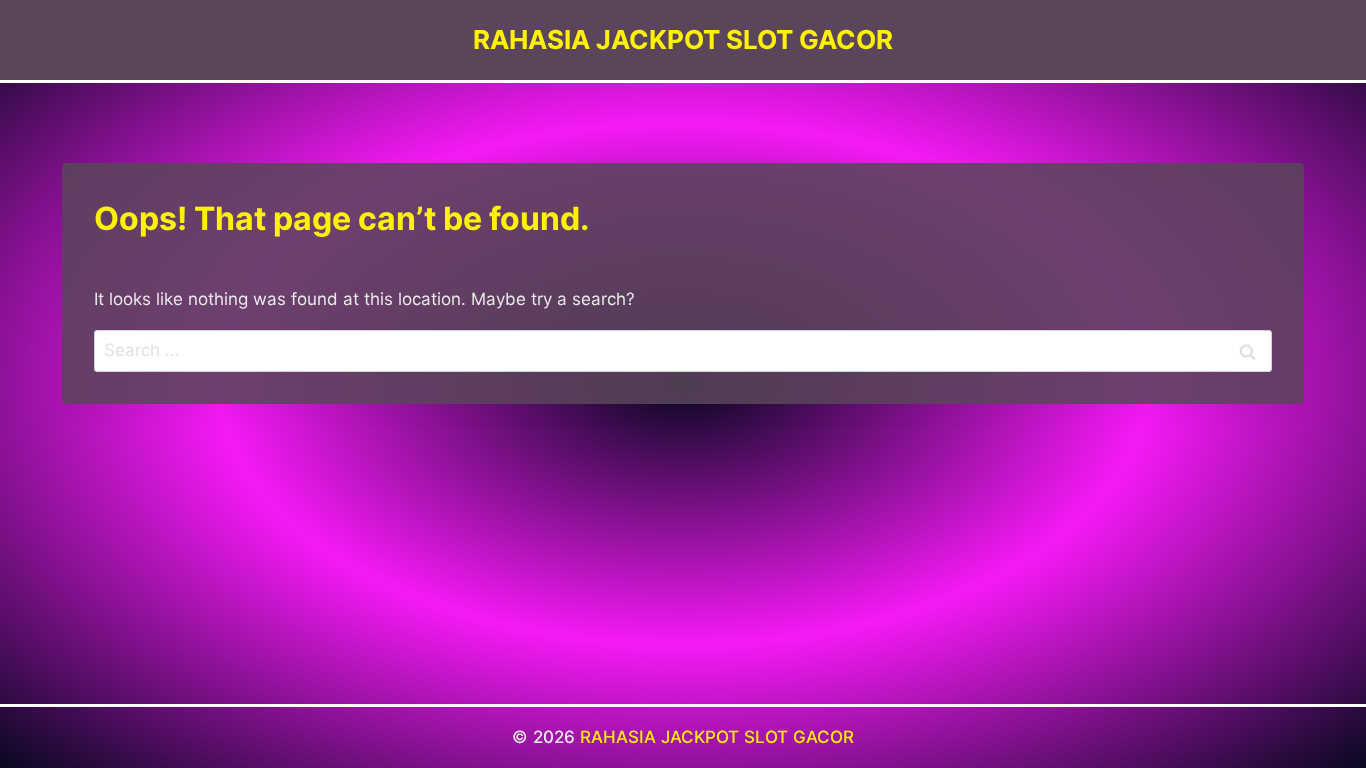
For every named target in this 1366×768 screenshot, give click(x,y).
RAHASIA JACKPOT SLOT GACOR (717, 737)
